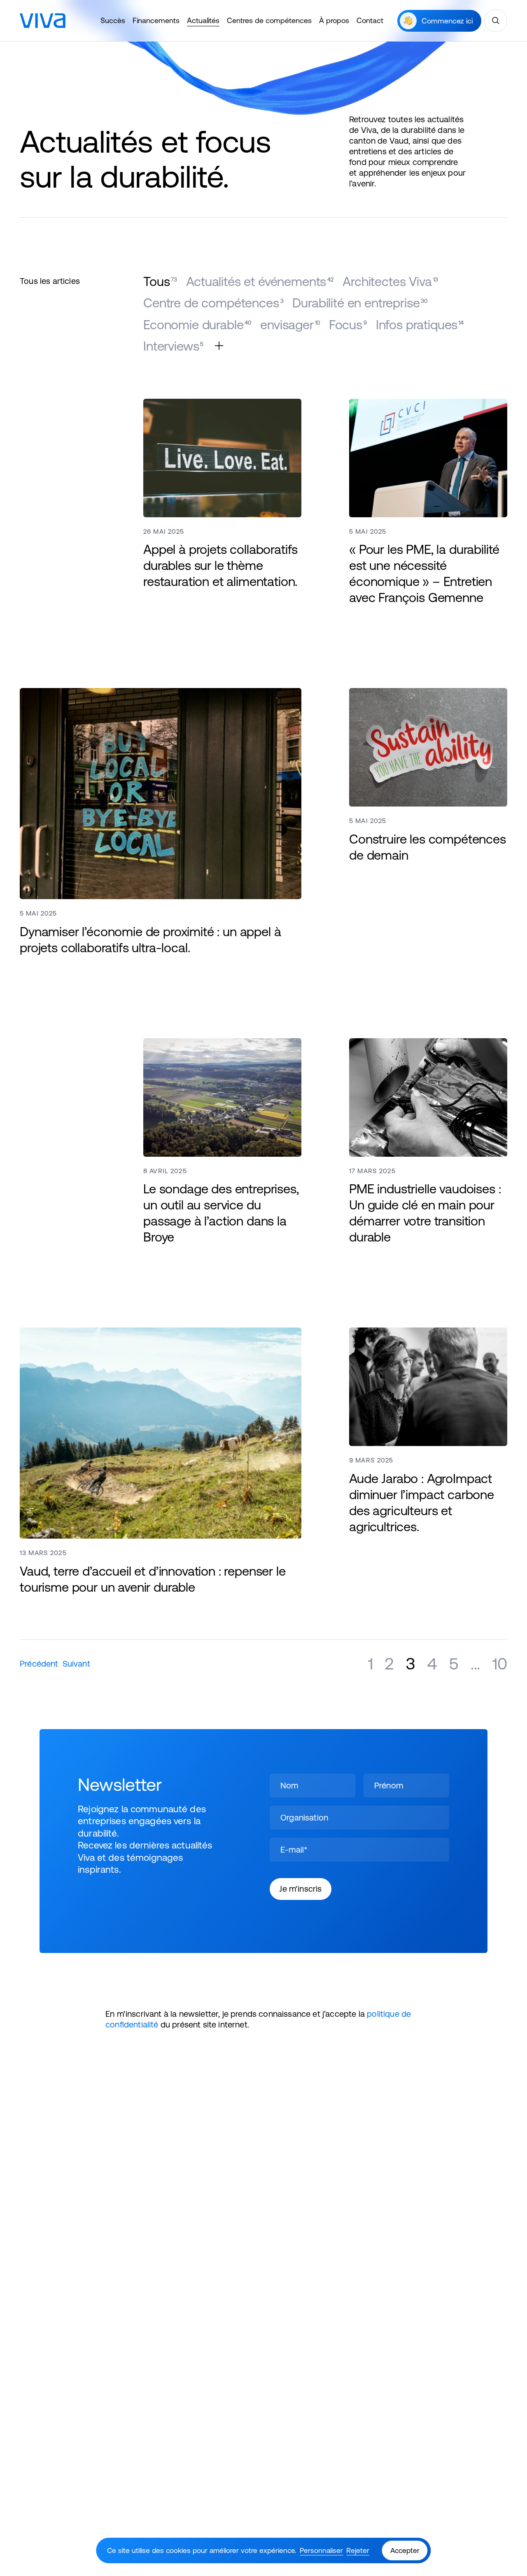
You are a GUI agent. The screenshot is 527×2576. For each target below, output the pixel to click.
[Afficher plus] (219, 346)
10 (500, 1663)
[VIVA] (43, 21)
